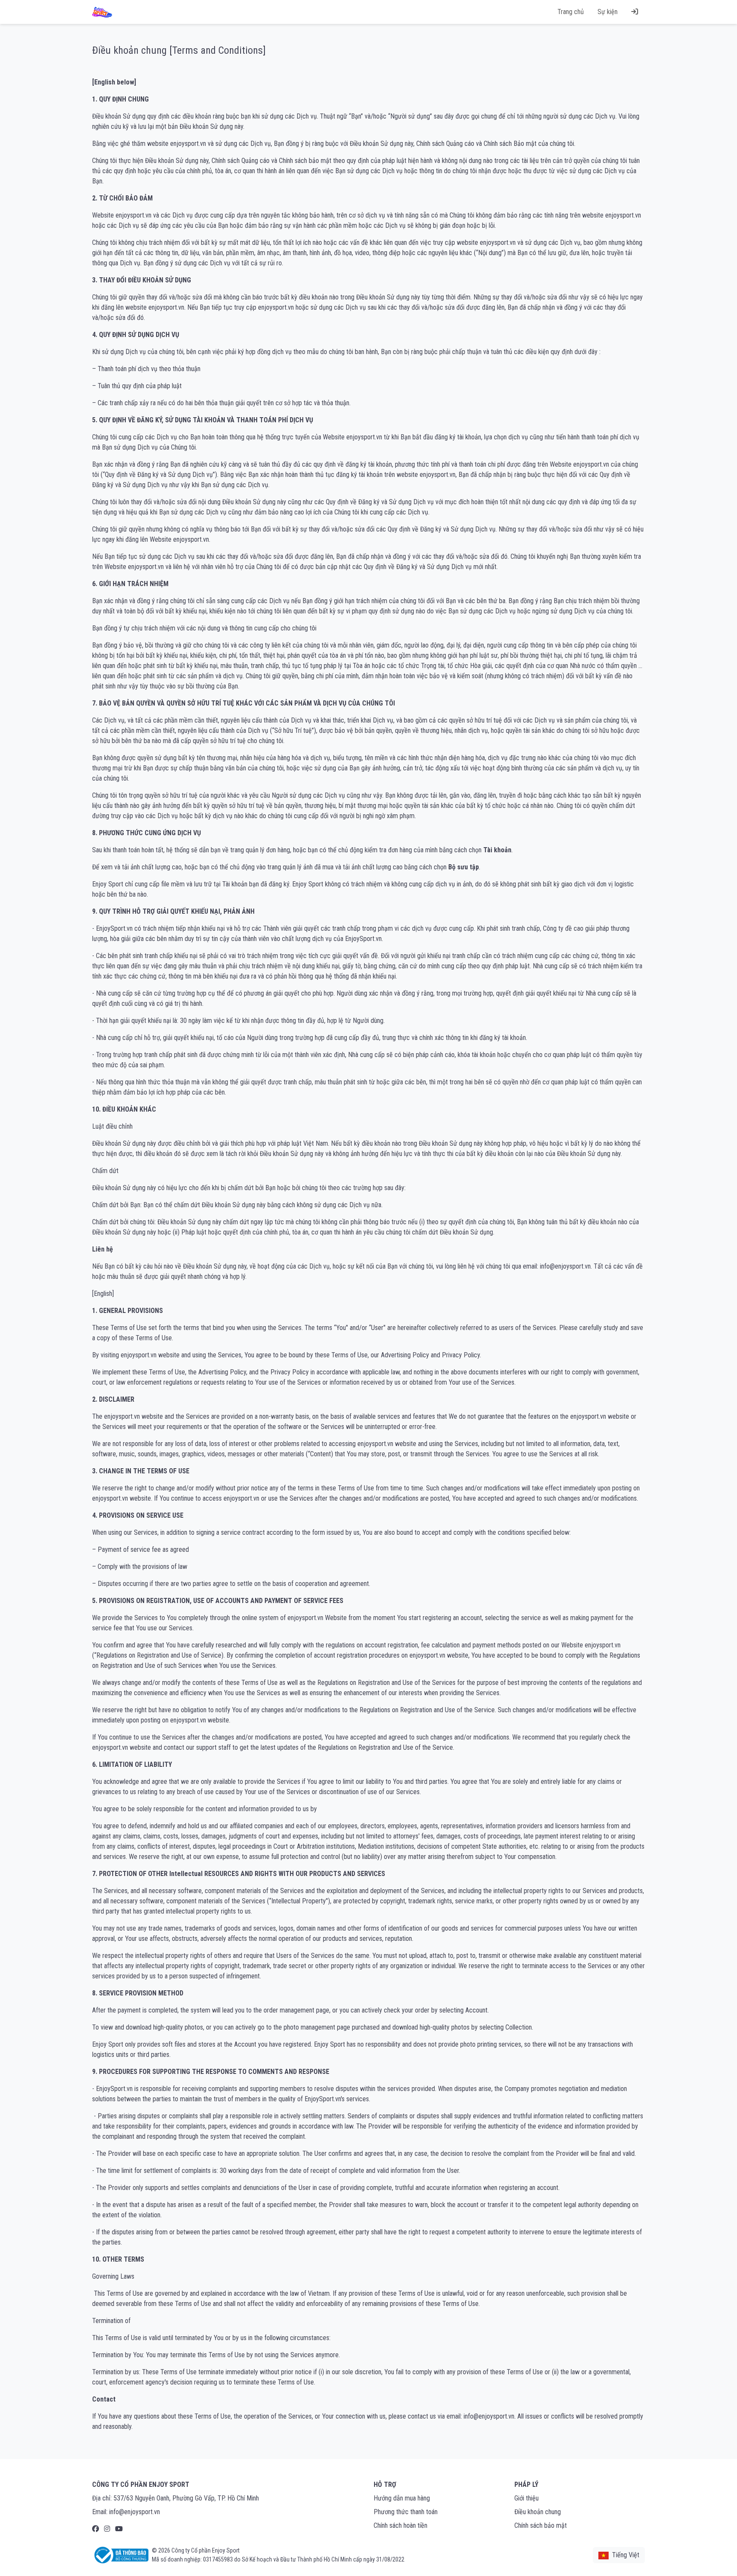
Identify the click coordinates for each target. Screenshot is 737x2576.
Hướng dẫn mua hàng (402, 2498)
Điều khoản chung (538, 2512)
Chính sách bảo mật (541, 2525)
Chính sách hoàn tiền (400, 2525)
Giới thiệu (527, 2498)
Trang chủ (571, 12)
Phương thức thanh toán (406, 2512)
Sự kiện (608, 12)
